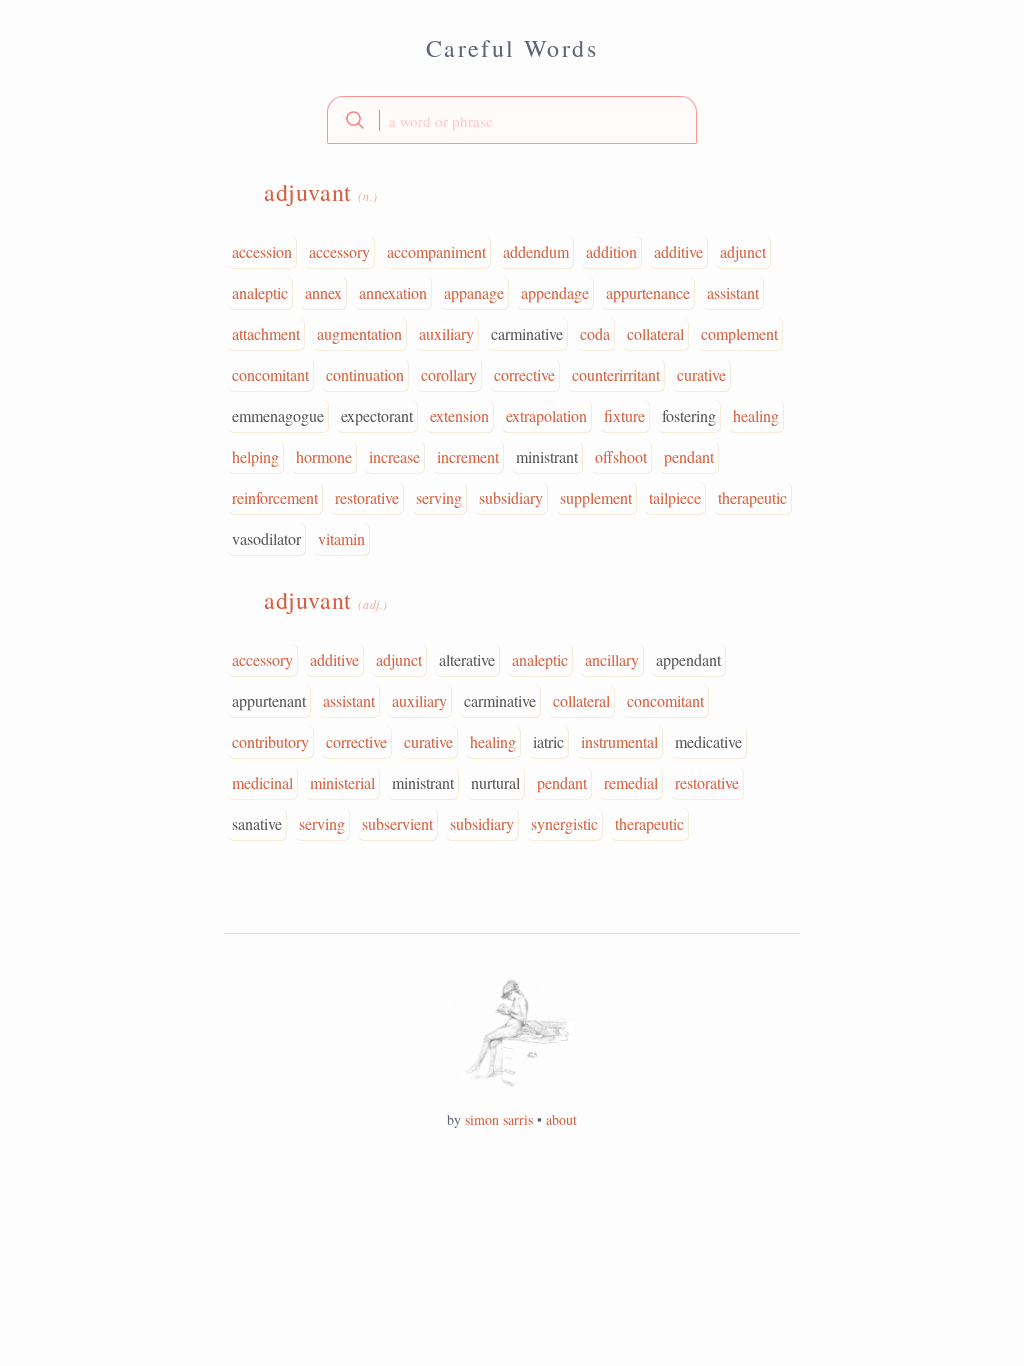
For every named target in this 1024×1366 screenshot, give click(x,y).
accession (262, 251)
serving (439, 497)
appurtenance (648, 292)
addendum (536, 251)
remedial (631, 782)
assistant (733, 292)
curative (701, 374)
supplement (596, 497)
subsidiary (511, 497)
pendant (689, 456)
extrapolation (546, 415)
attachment (266, 333)
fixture (624, 415)
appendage (555, 292)
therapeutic (752, 497)
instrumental (619, 741)
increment (468, 456)
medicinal (262, 782)
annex (323, 292)
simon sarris (499, 1119)
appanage (474, 292)
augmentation (359, 333)
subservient (397, 823)
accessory (339, 251)
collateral (655, 333)
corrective (524, 374)
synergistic (564, 823)
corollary (449, 374)
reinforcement (275, 497)
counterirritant (616, 374)
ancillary (612, 659)
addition (611, 251)
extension (459, 415)
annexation (393, 292)
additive (678, 251)
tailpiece (675, 497)
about (561, 1119)
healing (756, 415)
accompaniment (436, 251)
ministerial (342, 782)
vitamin (341, 538)
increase (394, 456)
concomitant (270, 374)
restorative (367, 497)
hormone (324, 456)
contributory (270, 741)
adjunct (743, 251)
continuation (365, 374)
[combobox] (512, 120)
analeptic (260, 292)
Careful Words (512, 48)
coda (595, 333)
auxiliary (446, 333)
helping (255, 456)
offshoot (621, 456)
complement (739, 333)
